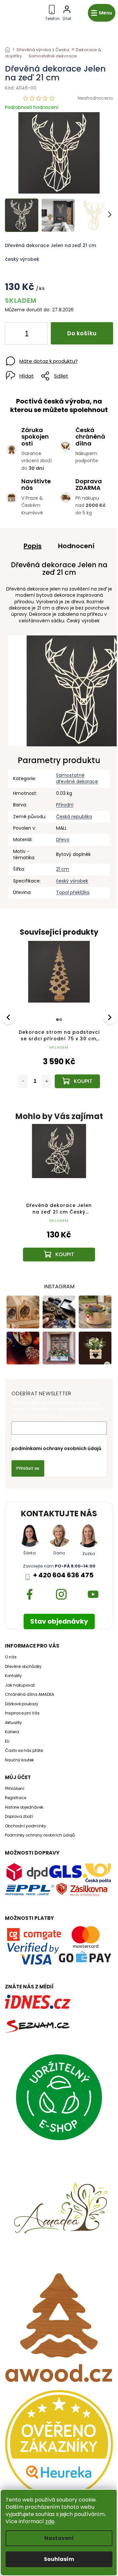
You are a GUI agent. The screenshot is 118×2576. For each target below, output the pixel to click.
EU (7, 1741)
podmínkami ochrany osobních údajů (56, 1448)
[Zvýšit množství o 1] (37, 335)
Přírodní (65, 805)
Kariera (12, 1732)
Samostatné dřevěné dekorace (77, 778)
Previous (9, 1017)
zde (50, 2521)
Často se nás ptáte (24, 1751)
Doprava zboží (19, 1817)
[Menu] (102, 13)
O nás (11, 1657)
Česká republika (74, 817)
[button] (59, 1239)
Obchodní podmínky (26, 1826)
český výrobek (72, 881)
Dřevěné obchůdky (23, 1667)
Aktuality (13, 1723)
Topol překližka (73, 892)
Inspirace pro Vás (22, 1713)
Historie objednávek (24, 1807)
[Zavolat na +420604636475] (52, 12)
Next (110, 1017)
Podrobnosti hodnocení (32, 107)
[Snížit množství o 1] (15, 335)
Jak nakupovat (20, 1685)
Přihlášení (15, 1789)
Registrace (16, 1798)
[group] (59, 1199)
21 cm (63, 869)
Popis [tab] (33, 546)
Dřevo (63, 840)
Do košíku (82, 333)
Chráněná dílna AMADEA (29, 1694)
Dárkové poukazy (22, 1704)
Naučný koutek (19, 1760)
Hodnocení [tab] (76, 546)
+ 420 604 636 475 (63, 1575)
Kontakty (13, 1676)
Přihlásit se (28, 1468)
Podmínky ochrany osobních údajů (40, 1835)
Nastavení (59, 2538)
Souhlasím (59, 2559)
